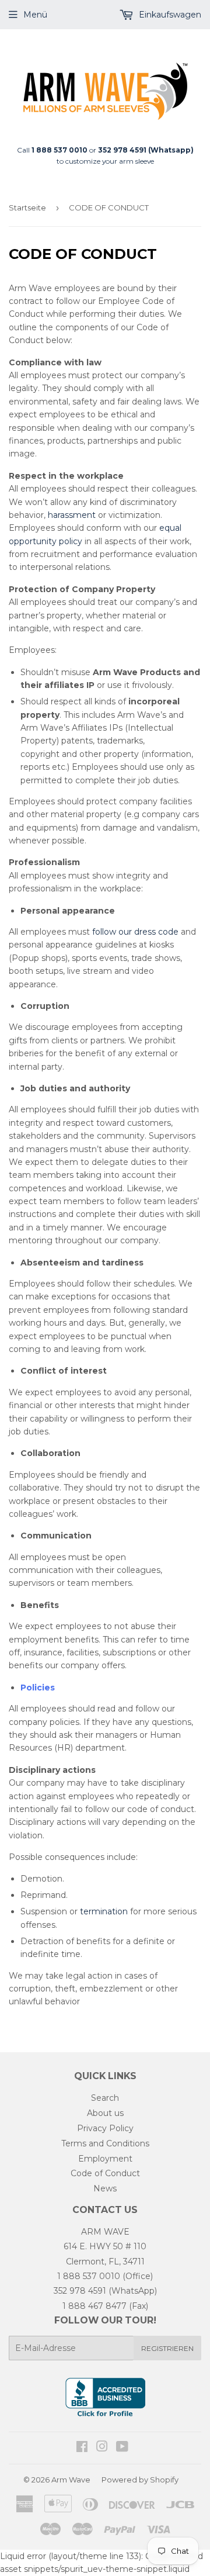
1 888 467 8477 (94, 2306)
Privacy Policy (105, 2128)
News (105, 2188)
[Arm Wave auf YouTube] (122, 2448)
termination (104, 1911)
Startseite (27, 208)
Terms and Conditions (105, 2143)
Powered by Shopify (140, 2480)
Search (105, 2098)
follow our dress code (135, 932)
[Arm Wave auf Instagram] (102, 2448)
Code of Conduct (105, 2173)
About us (105, 2113)
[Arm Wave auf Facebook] (82, 2448)
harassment (72, 515)
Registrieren (167, 2348)
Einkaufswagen (169, 15)
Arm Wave (71, 2480)
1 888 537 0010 (89, 2276)
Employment (105, 2159)
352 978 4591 (80, 2291)
